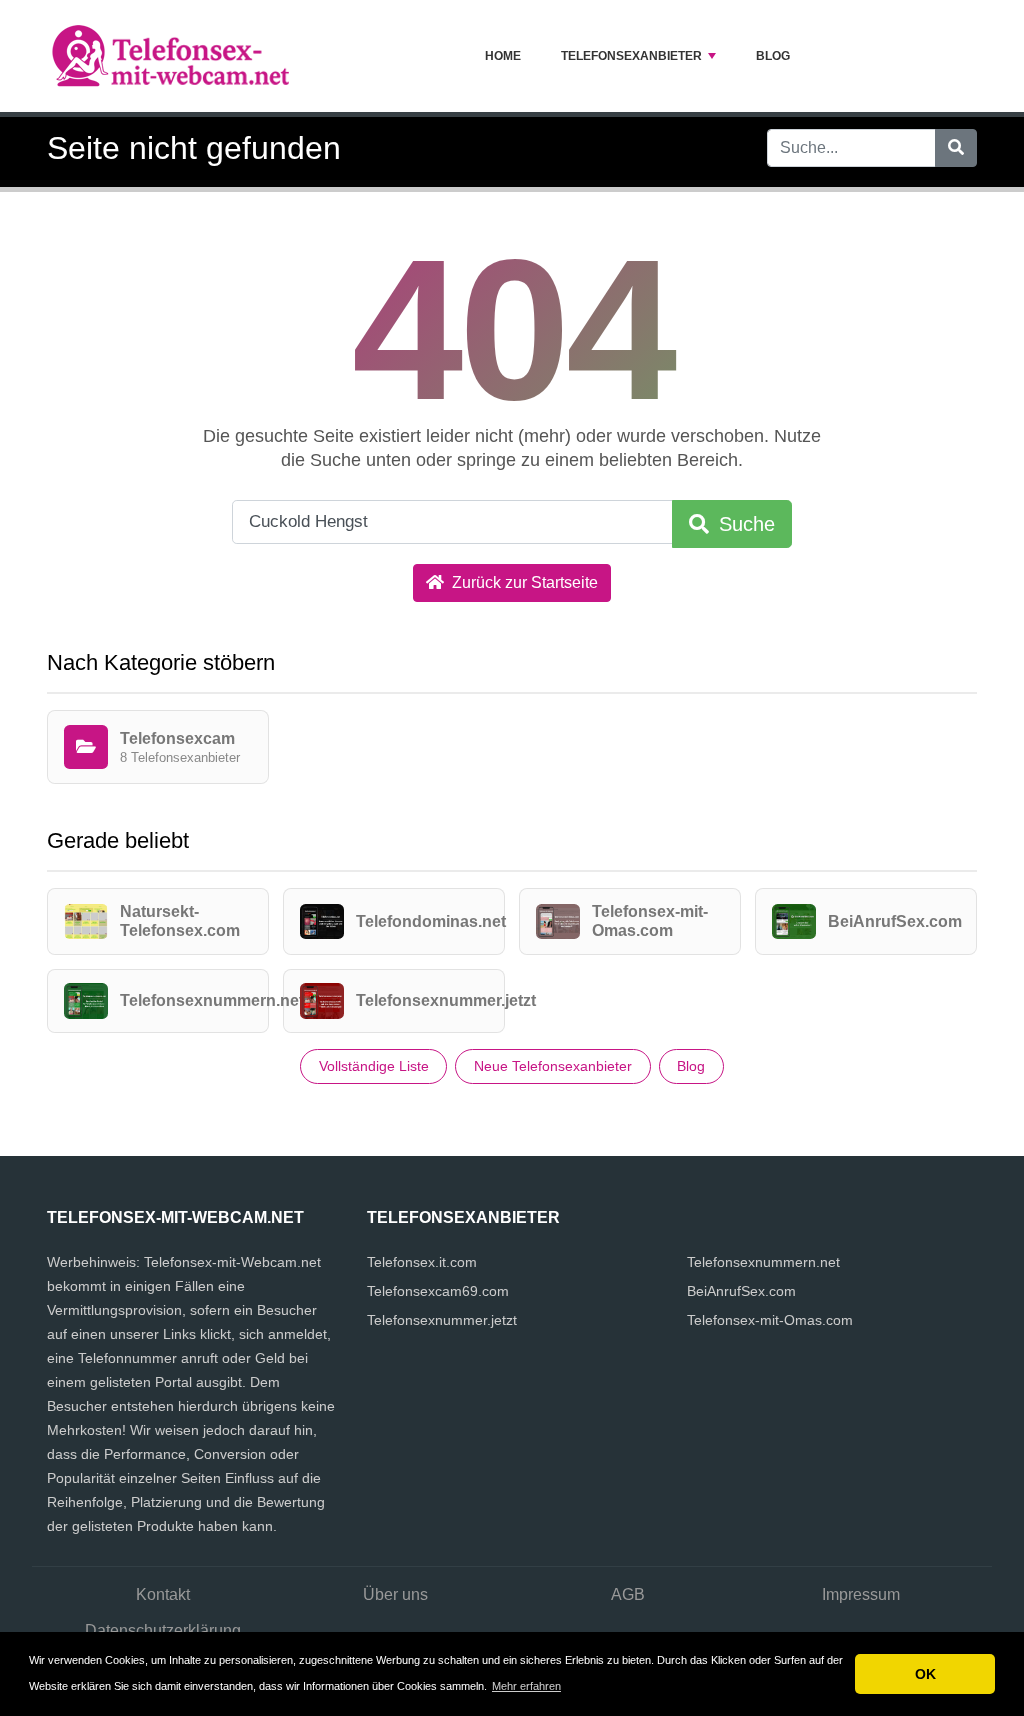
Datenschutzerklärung (163, 1630)
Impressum (861, 1594)
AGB (628, 1594)
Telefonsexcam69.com (438, 1291)
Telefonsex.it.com (422, 1262)
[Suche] (956, 148)
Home (503, 56)
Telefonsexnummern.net (763, 1262)
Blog (773, 56)
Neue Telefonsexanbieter (553, 1066)
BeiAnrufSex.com (741, 1291)
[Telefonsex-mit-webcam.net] (172, 56)
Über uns (395, 1594)
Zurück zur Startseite (523, 582)
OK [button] (925, 1674)
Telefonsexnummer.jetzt (442, 1320)
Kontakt (163, 1594)
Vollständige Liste (374, 1066)
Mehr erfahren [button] (526, 1686)
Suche (744, 524)
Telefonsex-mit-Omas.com (770, 1320)
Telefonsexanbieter (631, 56)
